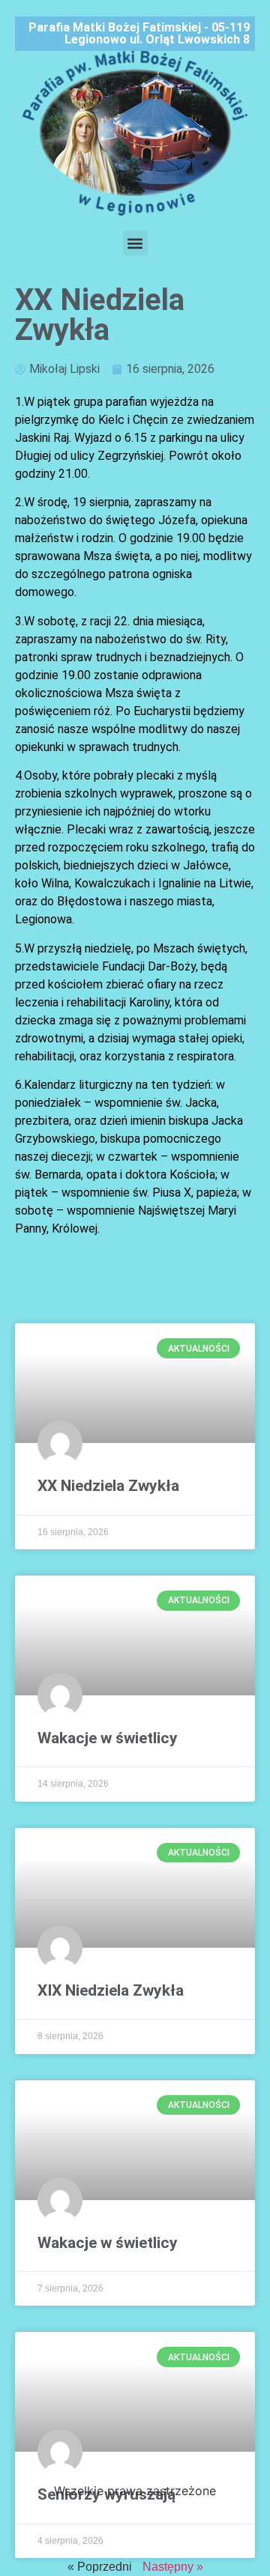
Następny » (173, 2567)
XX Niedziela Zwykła (108, 1486)
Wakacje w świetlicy (108, 1738)
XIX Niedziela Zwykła (111, 1990)
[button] (135, 243)
